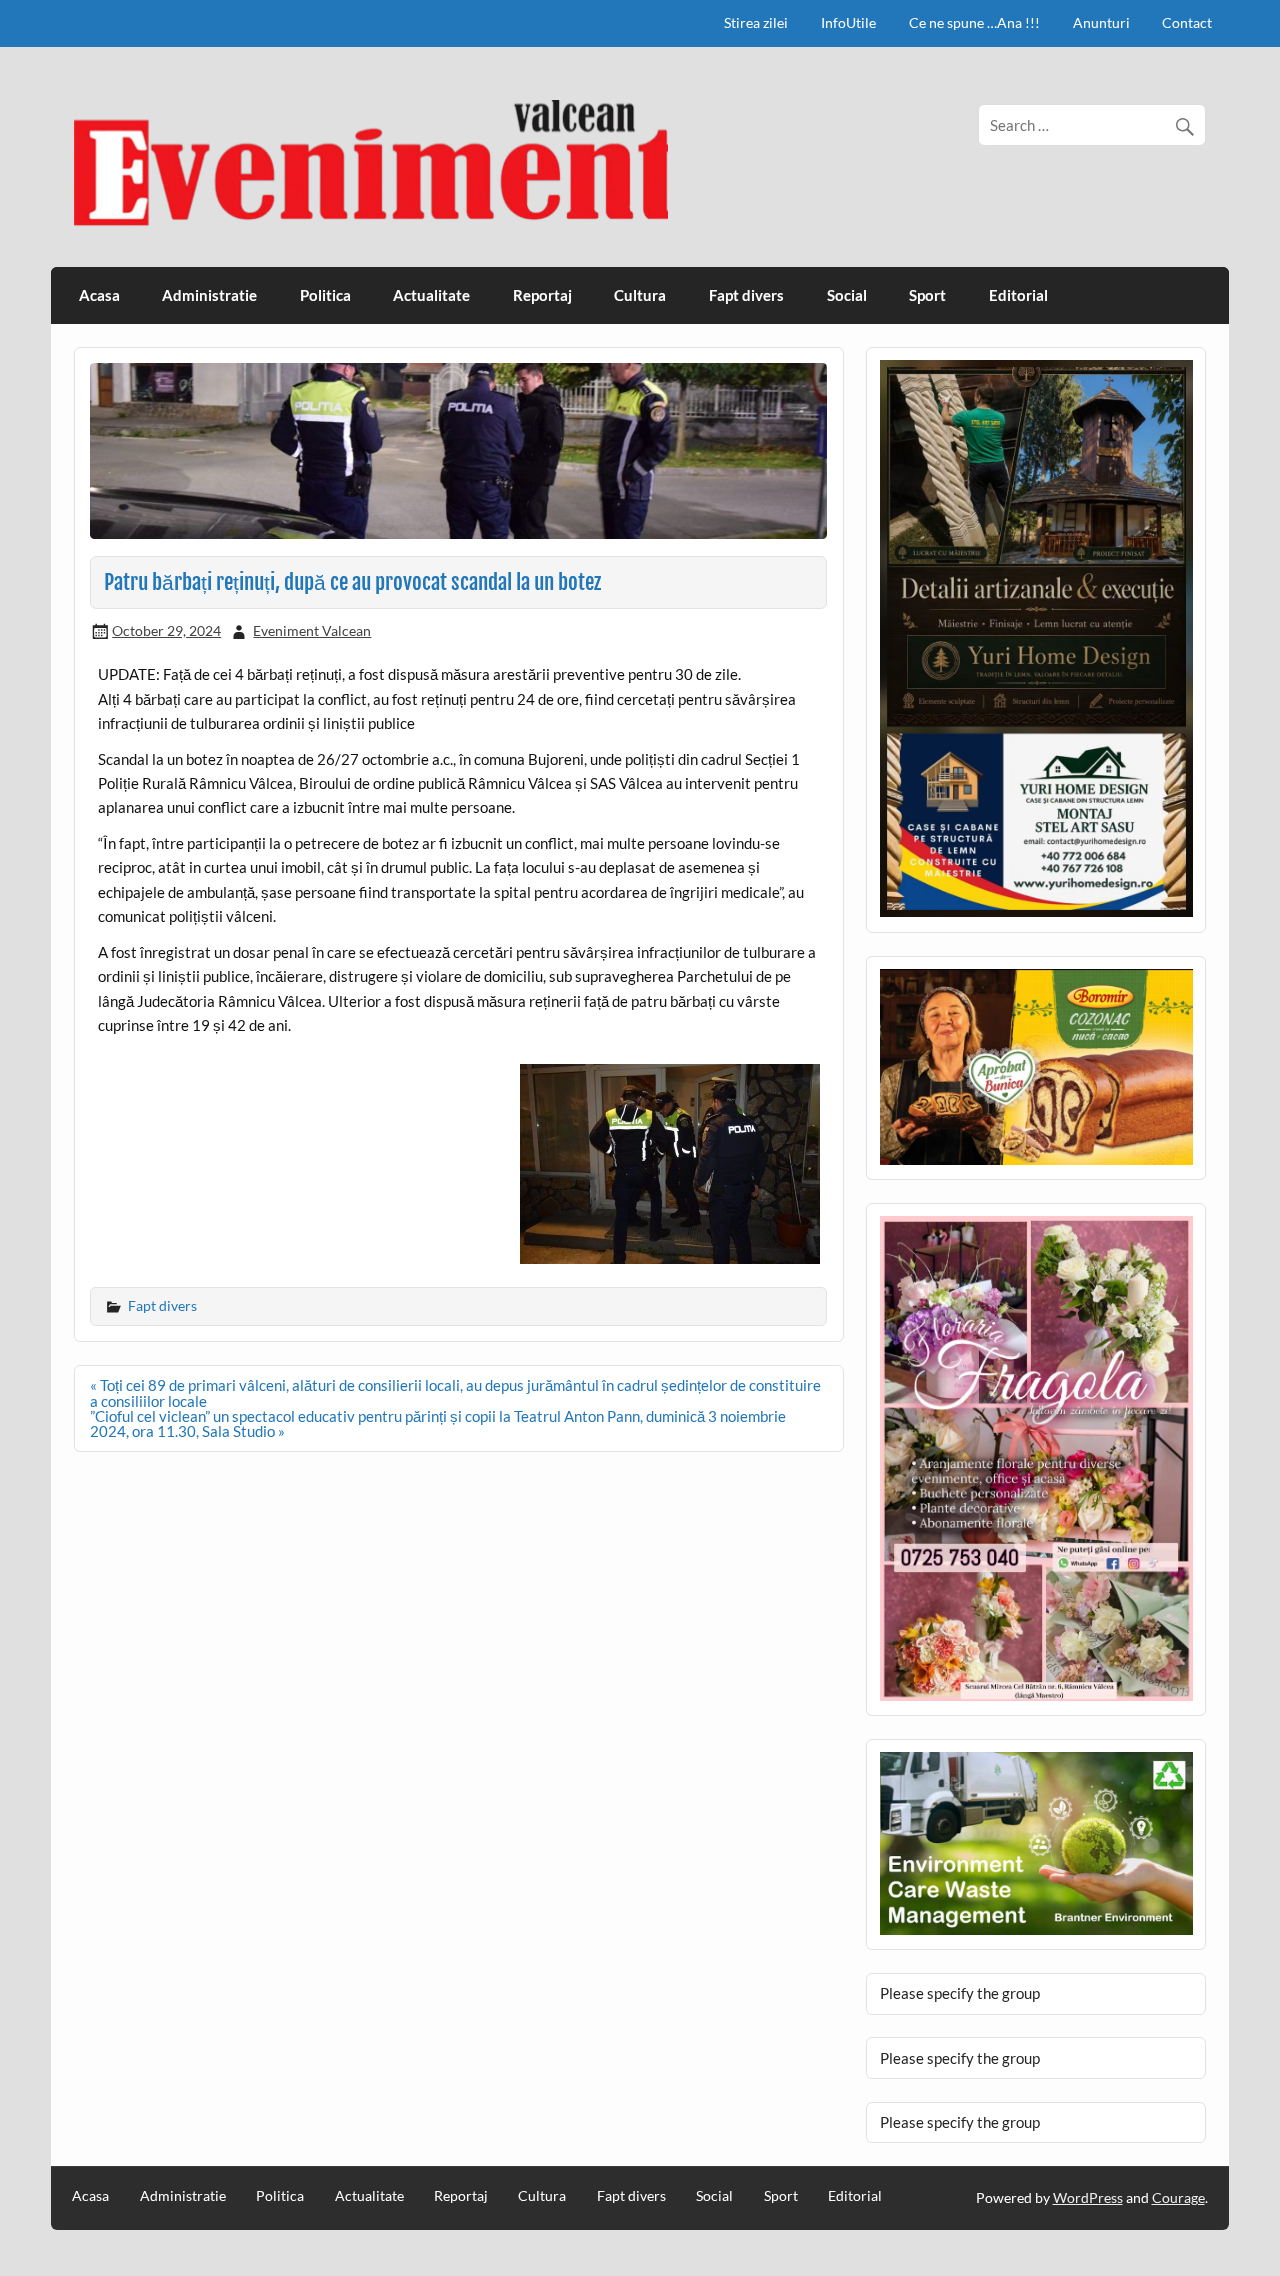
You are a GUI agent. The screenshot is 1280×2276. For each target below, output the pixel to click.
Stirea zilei (756, 22)
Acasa (99, 295)
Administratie (209, 295)
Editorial (1018, 295)
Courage (1178, 2197)
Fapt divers (746, 295)
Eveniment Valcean (312, 630)
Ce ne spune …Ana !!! (974, 22)
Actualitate (431, 295)
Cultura (640, 295)
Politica (325, 295)
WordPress (1088, 2197)
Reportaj (542, 295)
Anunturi (1101, 22)
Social (847, 295)
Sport (927, 295)
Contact (1187, 22)
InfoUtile (848, 22)
